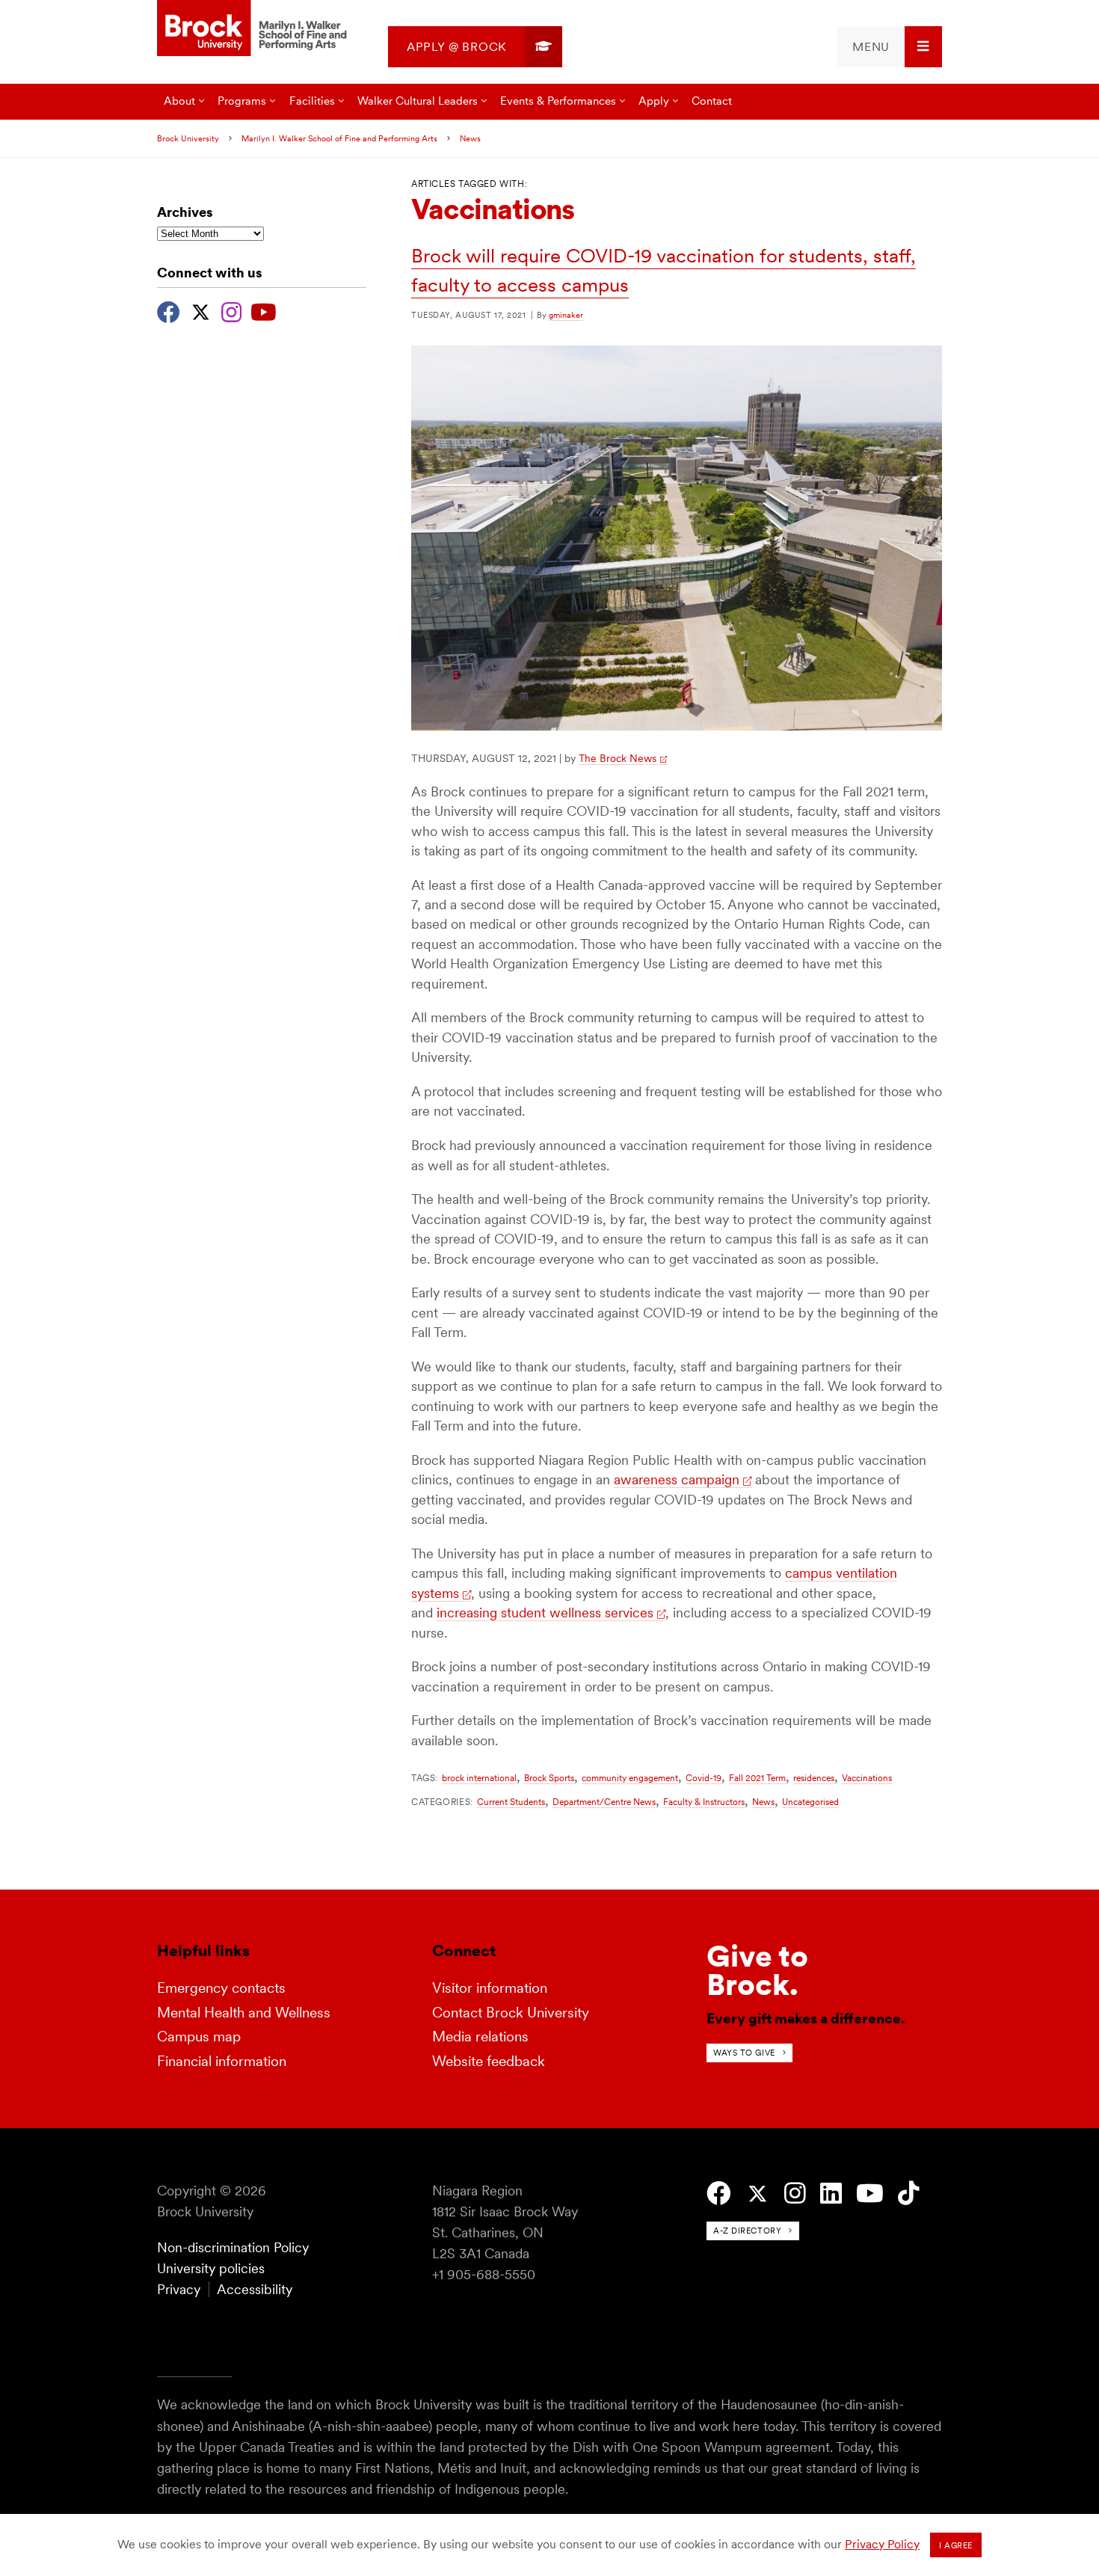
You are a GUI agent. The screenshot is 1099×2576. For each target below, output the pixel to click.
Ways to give (744, 2053)
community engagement (630, 1778)
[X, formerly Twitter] (201, 310)
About (179, 101)
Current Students (511, 1802)
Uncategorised (810, 1802)
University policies (211, 2268)
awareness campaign (677, 1479)
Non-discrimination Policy (233, 2247)
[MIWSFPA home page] (254, 29)
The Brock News (618, 758)
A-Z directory (747, 2231)
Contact (712, 101)
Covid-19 (704, 1778)
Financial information (222, 2061)
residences (814, 1778)
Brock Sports (549, 1778)
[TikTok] (909, 2194)
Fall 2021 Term (757, 1778)
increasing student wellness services (545, 1613)
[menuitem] (475, 47)
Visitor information (490, 1988)
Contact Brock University (511, 2013)
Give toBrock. (757, 1970)
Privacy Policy (882, 2544)
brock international (479, 1778)
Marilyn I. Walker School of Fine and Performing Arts (339, 138)
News (470, 138)
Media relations (480, 2036)
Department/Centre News (604, 1802)
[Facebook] (169, 310)
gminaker (566, 315)
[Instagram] (231, 310)
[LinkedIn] (831, 2194)
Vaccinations (867, 1778)
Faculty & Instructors (704, 1802)
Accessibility (255, 2289)
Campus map (199, 2036)
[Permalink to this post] (677, 726)
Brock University (188, 138)
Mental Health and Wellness (244, 2013)
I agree (956, 2545)
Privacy (179, 2289)
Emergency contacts (221, 1988)
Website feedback (489, 2061)
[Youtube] (264, 310)
